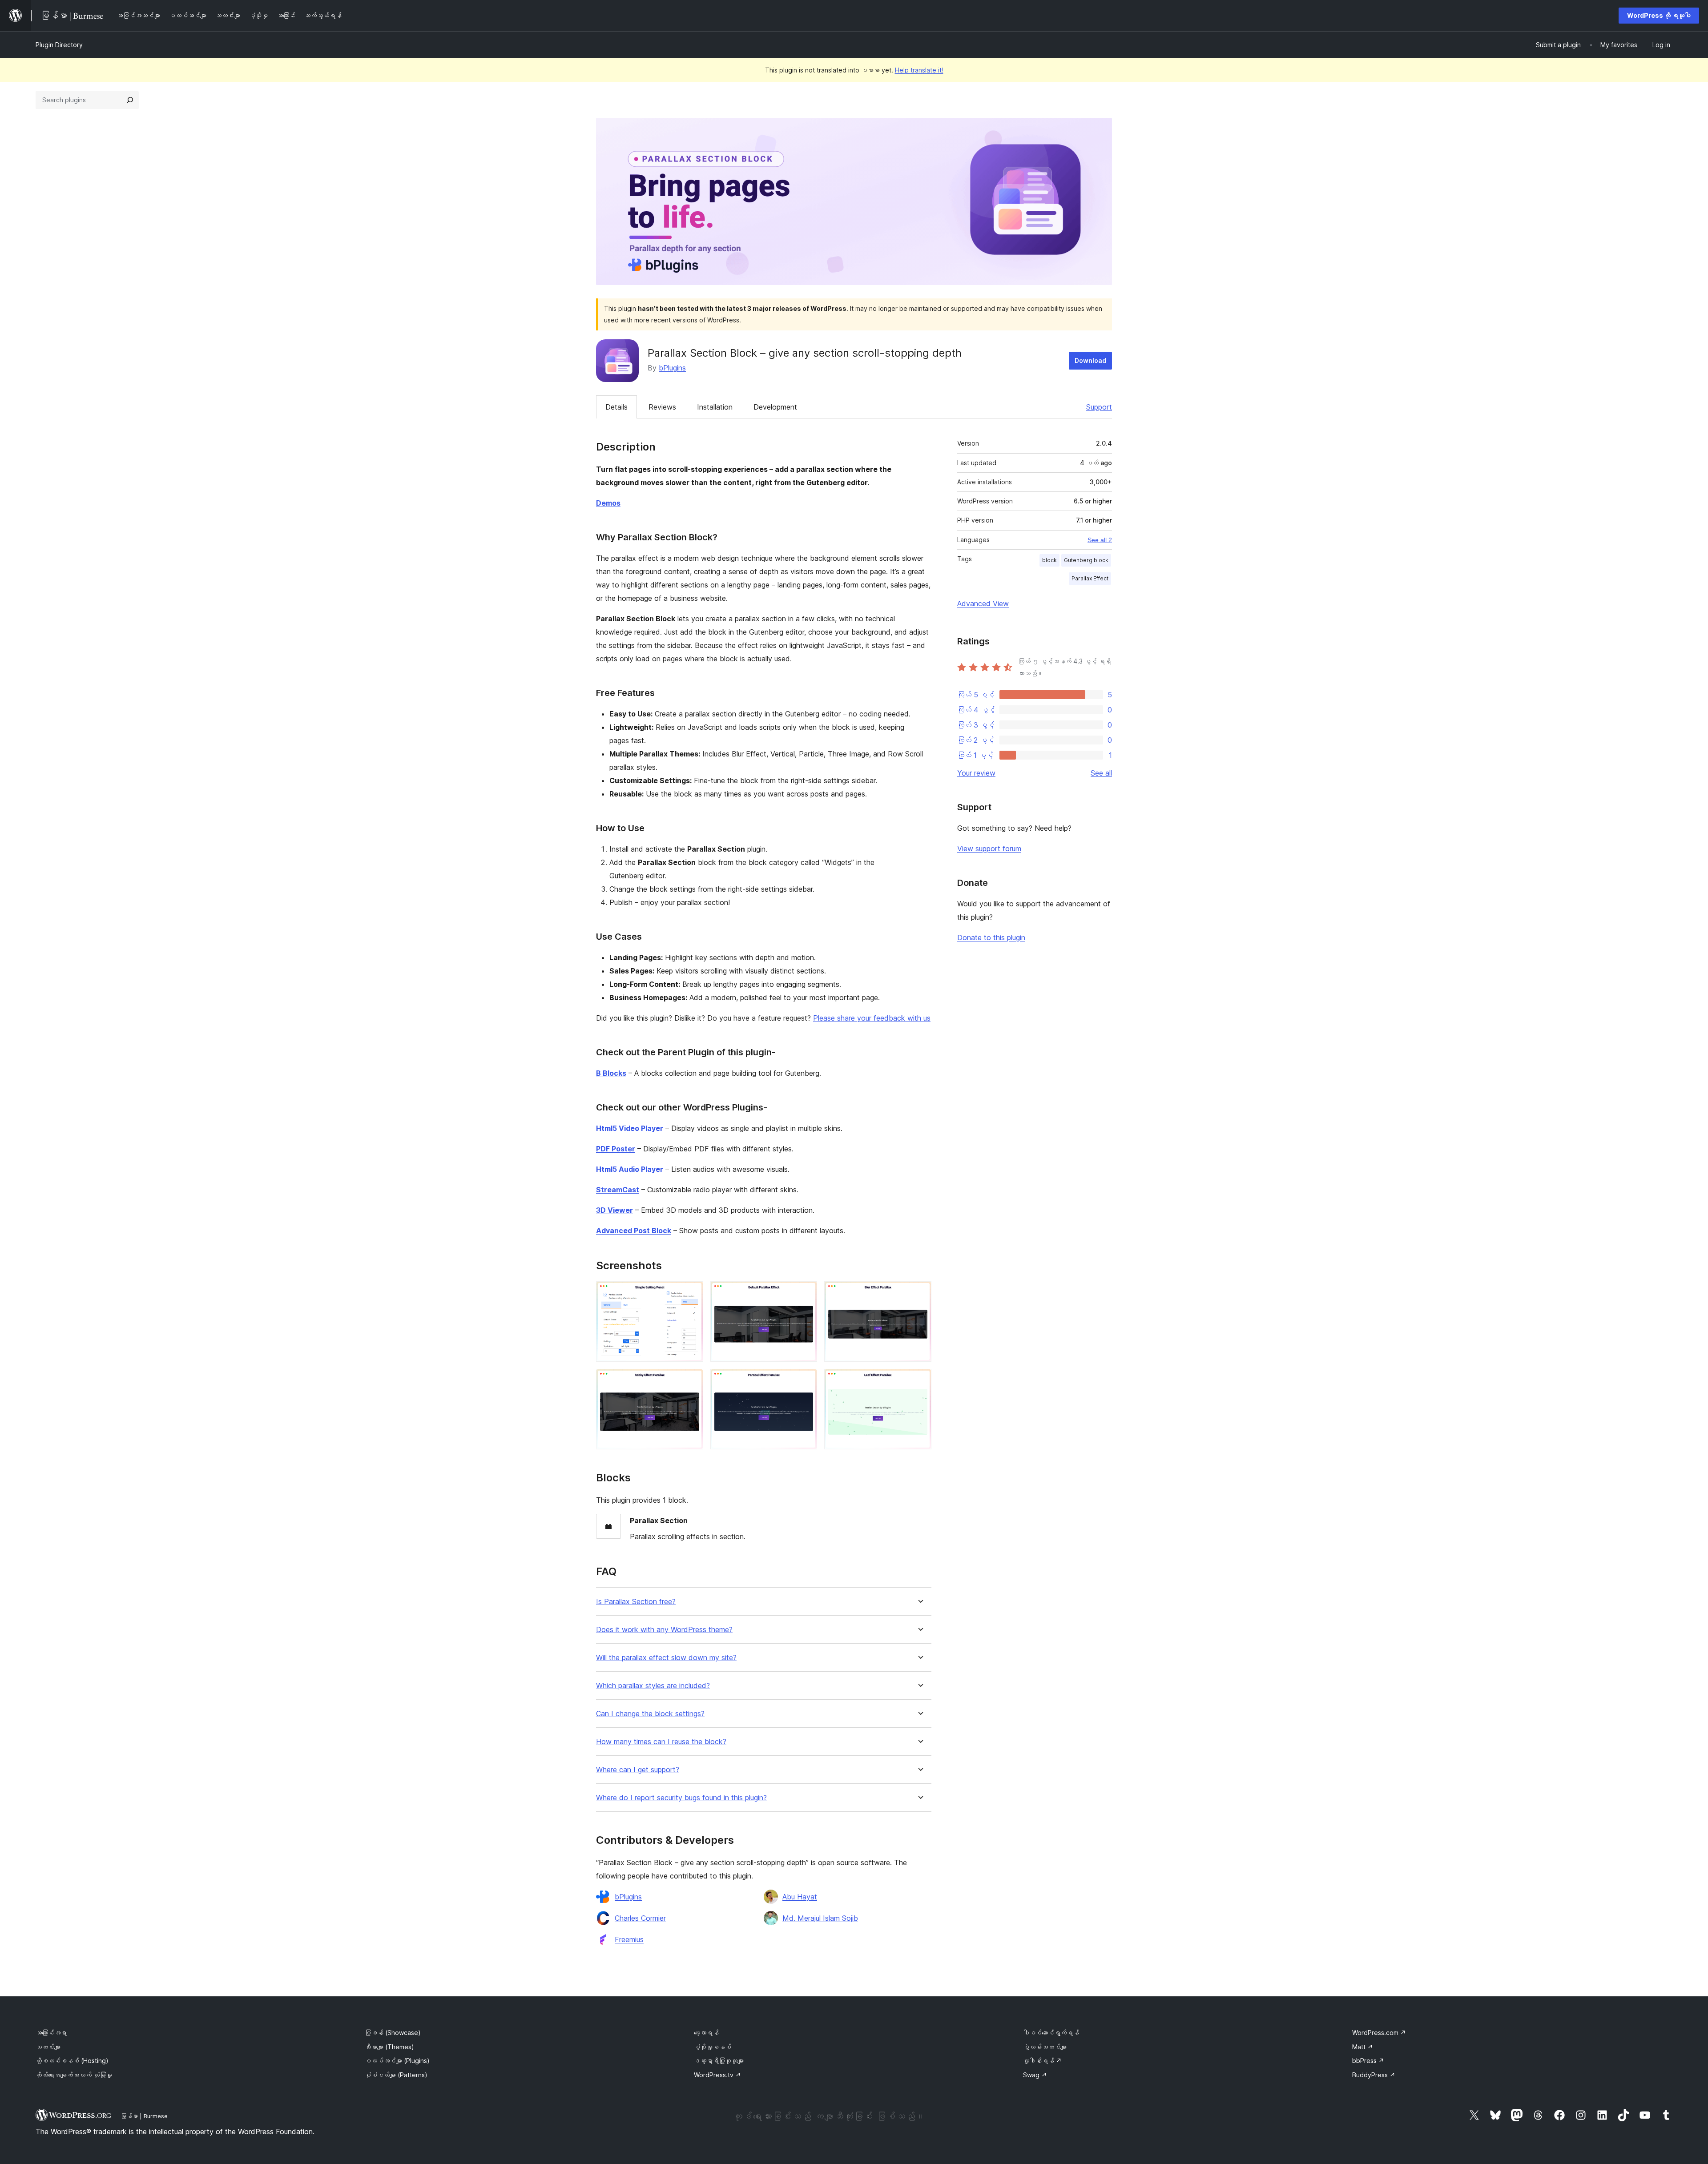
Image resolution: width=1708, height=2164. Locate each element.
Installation (715, 407)
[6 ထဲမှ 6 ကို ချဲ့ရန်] (919, 1381)
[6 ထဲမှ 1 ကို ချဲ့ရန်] (691, 1293)
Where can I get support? (638, 1770)
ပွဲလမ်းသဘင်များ (1045, 2047)
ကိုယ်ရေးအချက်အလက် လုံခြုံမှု (74, 2075)
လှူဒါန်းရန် (1042, 2061)
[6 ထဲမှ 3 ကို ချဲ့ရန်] (919, 1293)
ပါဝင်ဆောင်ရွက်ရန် (1051, 2033)
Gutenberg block (1086, 560)
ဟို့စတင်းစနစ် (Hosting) (72, 2061)
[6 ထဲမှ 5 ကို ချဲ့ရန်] (805, 1381)
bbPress (1368, 2061)
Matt (1363, 2047)
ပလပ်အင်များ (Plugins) (397, 2061)
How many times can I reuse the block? (661, 1742)
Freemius (629, 1939)
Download (1090, 360)
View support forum (989, 849)
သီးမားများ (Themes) (389, 2047)
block (1049, 560)
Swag (1035, 2075)
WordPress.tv (717, 2075)
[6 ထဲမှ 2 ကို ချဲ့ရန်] (805, 1293)
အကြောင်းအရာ (51, 2033)
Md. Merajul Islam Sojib (820, 1918)
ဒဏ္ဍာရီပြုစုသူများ (719, 2061)
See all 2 (1100, 540)
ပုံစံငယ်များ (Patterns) (396, 2075)
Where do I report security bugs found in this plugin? (681, 1798)
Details (616, 407)
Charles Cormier (640, 1918)
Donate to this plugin (991, 937)
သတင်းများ (48, 2047)
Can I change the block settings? (650, 1714)
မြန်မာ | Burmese (144, 2116)
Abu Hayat (800, 1897)
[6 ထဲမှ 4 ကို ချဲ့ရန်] (691, 1381)
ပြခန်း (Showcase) (393, 2033)
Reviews (662, 407)
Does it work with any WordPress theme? (664, 1630)
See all (1101, 773)
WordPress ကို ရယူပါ (1659, 15)
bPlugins (672, 368)
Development (775, 407)
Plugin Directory (59, 45)
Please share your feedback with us (872, 1018)
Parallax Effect (1090, 578)
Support (1099, 407)
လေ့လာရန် (706, 2033)
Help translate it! (919, 70)
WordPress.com (1379, 2033)
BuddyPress (1374, 2075)
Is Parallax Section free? (636, 1602)
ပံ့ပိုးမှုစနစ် (713, 2047)
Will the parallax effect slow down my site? (666, 1658)
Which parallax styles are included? (653, 1686)
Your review (976, 773)
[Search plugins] (130, 100)
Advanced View (983, 603)
